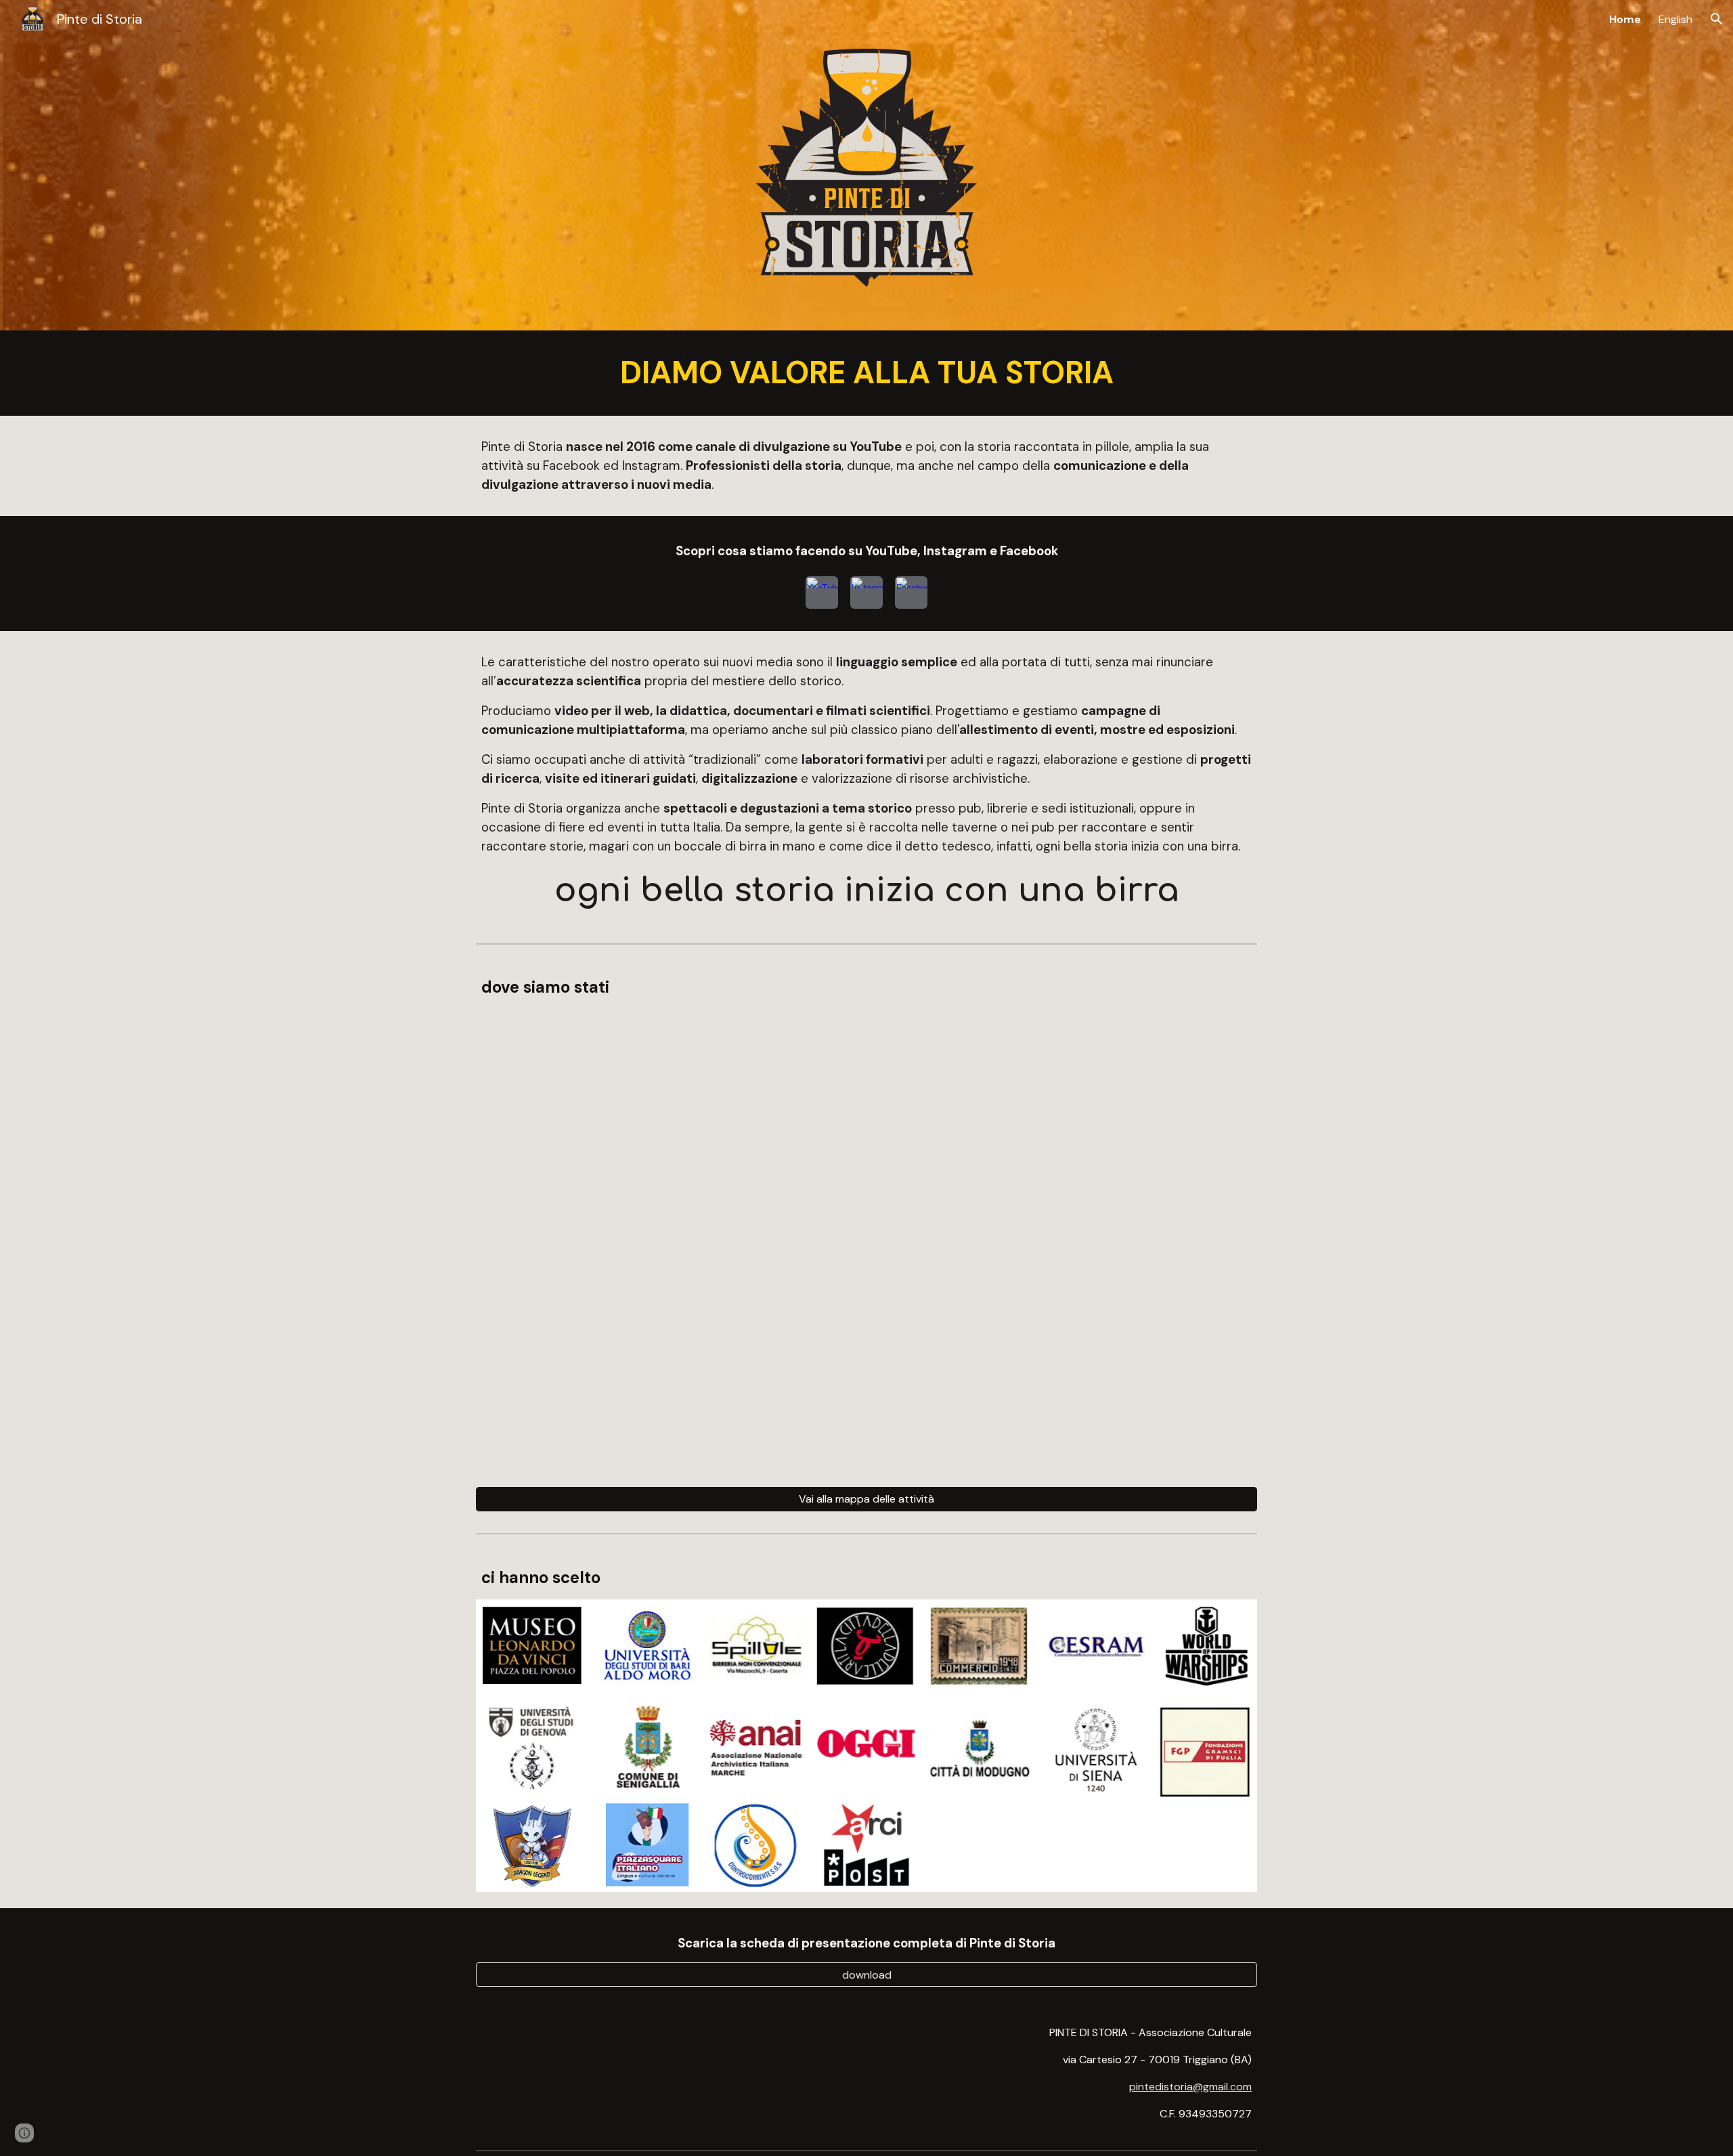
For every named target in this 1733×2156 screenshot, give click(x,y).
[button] (1717, 19)
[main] (866, 373)
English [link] (1675, 19)
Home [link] (1625, 19)
